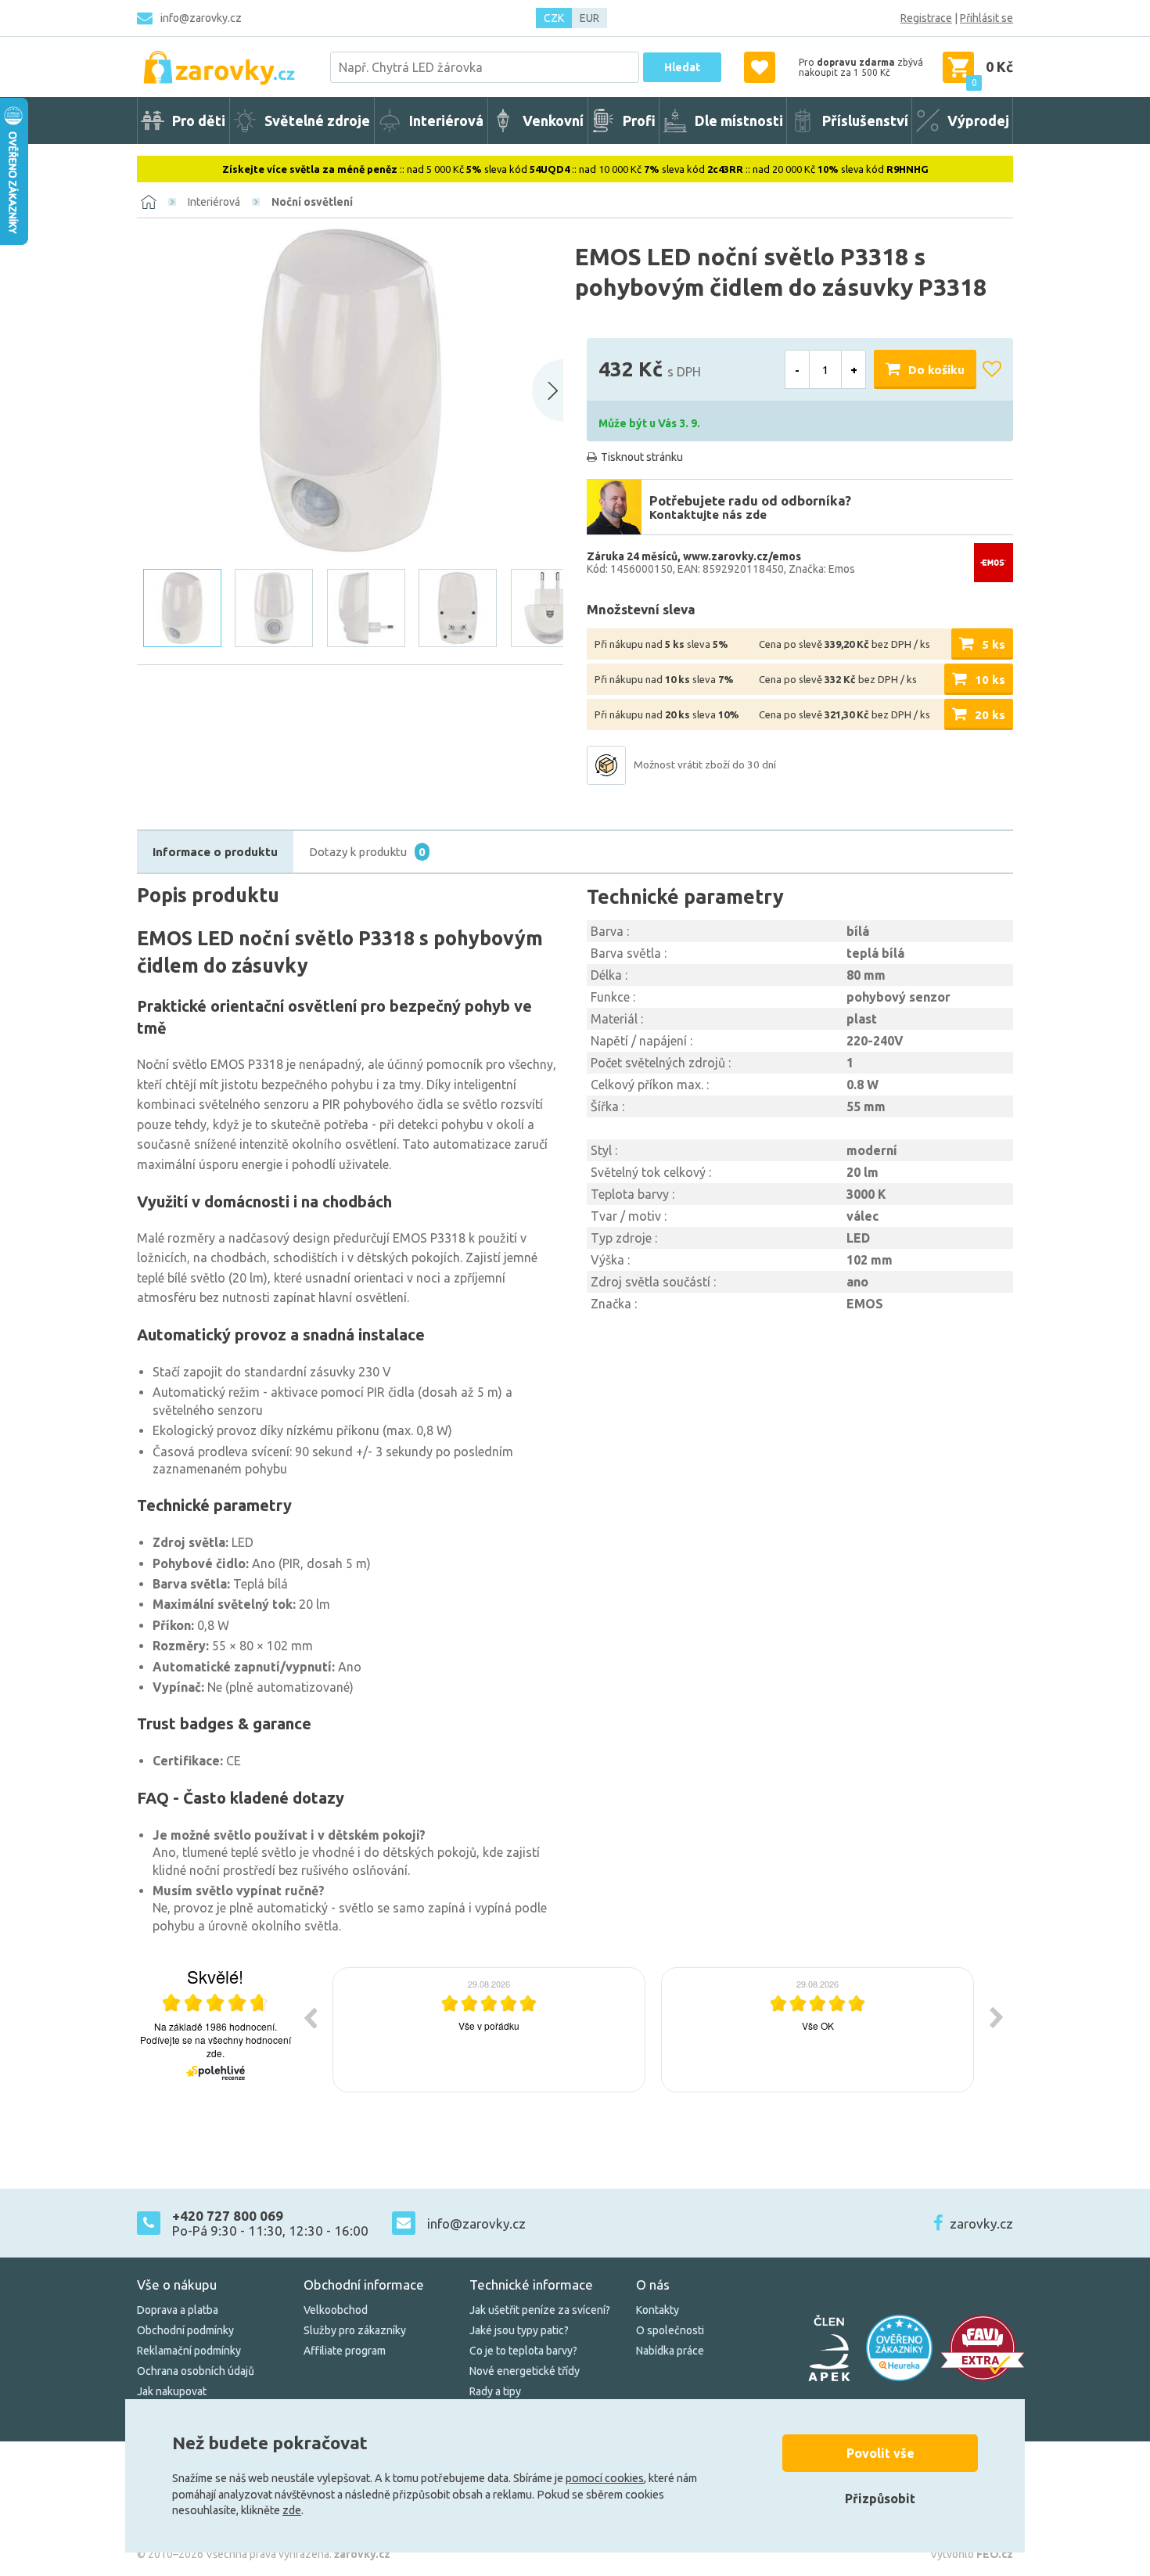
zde (292, 2510)
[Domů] (149, 202)
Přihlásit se (986, 18)
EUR (589, 18)
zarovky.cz (981, 2223)
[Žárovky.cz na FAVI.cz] (983, 2348)
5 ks (994, 644)
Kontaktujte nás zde (708, 514)
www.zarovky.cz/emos (742, 556)
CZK (554, 18)
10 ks (990, 680)
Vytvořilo (972, 2554)
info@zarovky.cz (201, 18)
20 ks (990, 715)
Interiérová (214, 202)
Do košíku (936, 370)
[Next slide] (548, 390)
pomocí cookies (605, 2478)
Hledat (682, 67)
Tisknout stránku (642, 457)
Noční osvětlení (312, 202)
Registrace (926, 18)
